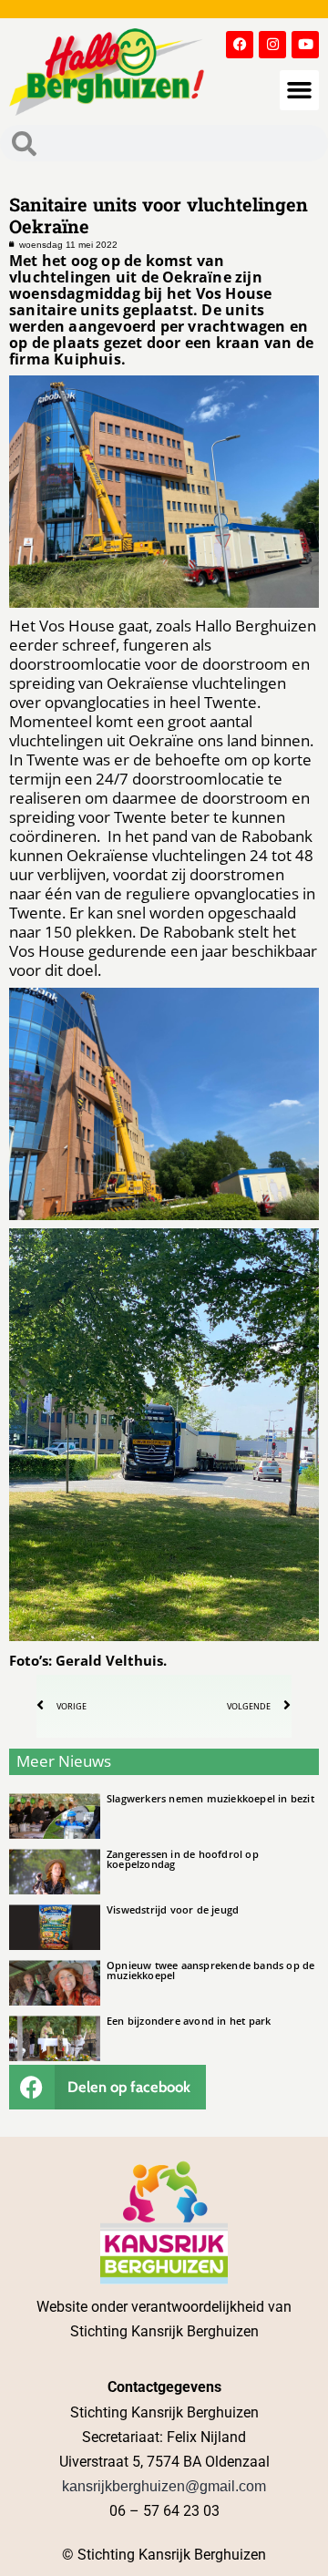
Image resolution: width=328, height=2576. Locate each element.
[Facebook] (240, 45)
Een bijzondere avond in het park (189, 2021)
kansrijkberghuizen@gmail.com (164, 2486)
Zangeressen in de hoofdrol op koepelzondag (183, 1859)
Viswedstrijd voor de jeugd (173, 1909)
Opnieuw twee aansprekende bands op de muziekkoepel (210, 1970)
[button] (300, 90)
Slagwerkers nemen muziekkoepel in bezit (210, 1798)
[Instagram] (272, 45)
